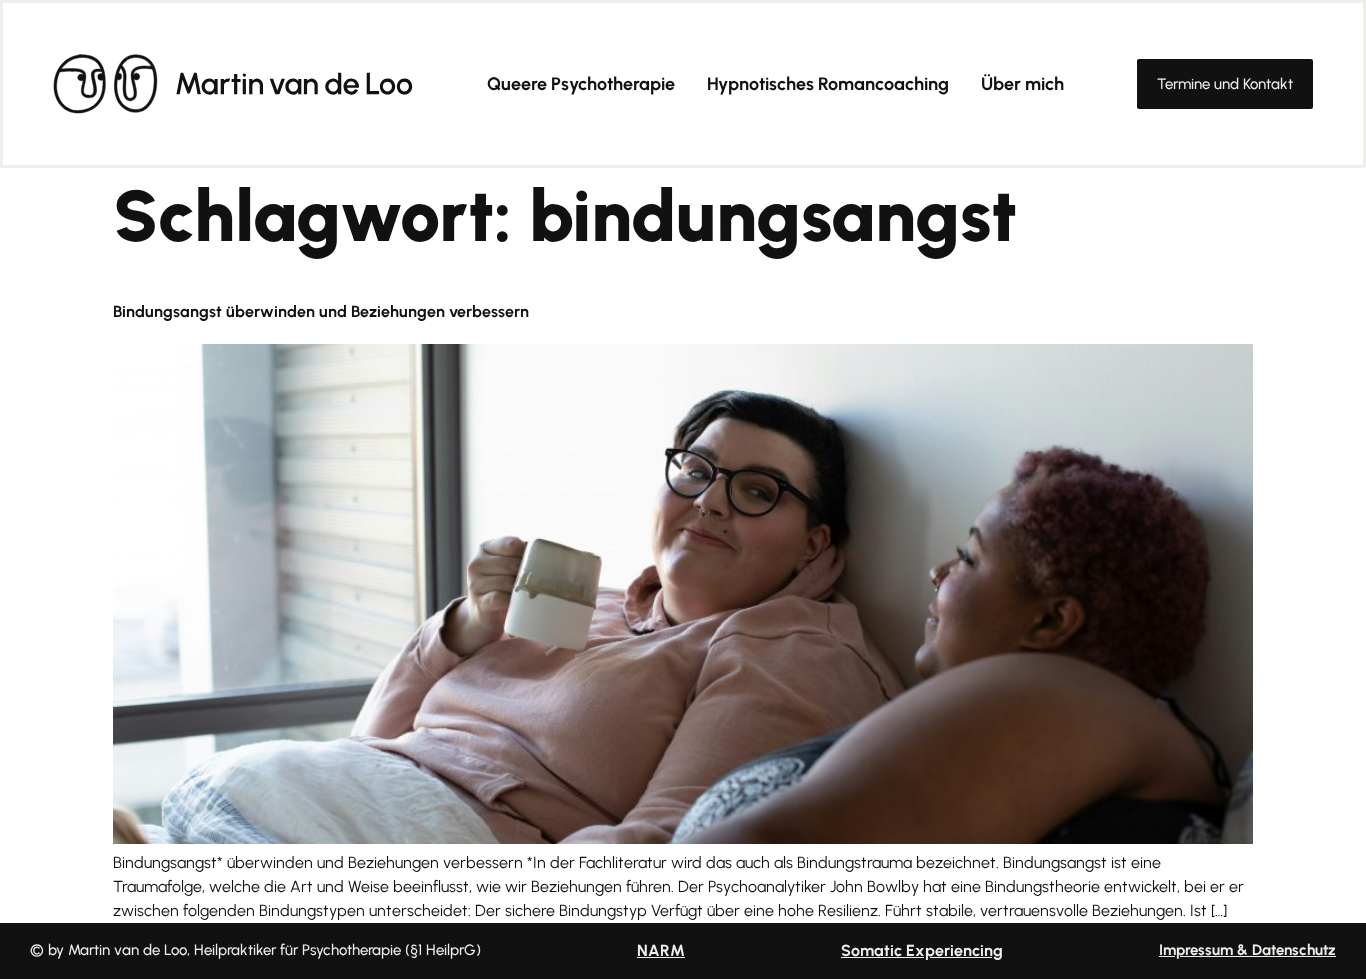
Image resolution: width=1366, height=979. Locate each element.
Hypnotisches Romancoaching (828, 84)
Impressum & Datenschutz (1247, 950)
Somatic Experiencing (922, 950)
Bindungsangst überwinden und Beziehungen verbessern (321, 311)
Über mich (1022, 84)
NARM (661, 950)
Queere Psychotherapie (581, 84)
